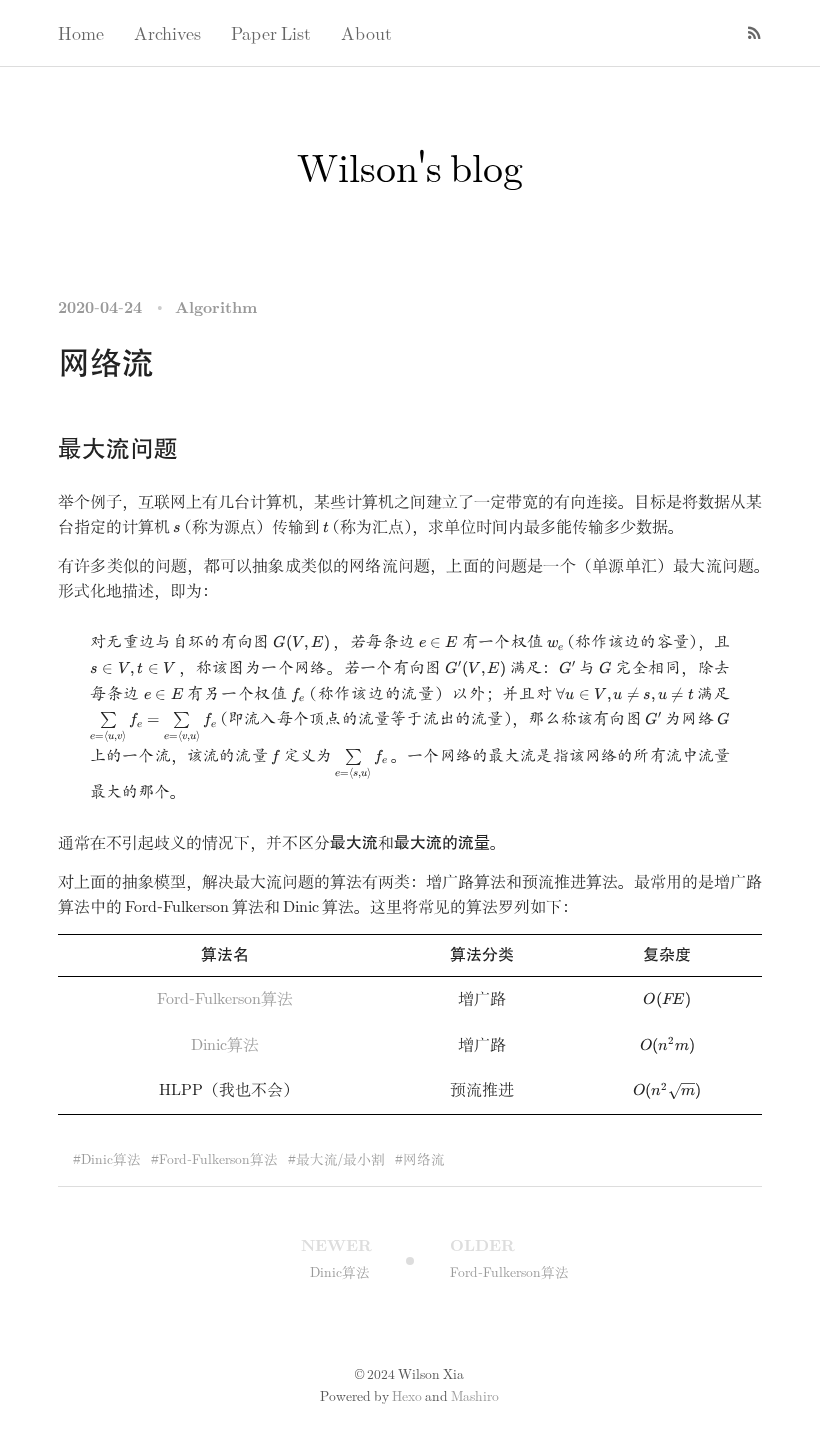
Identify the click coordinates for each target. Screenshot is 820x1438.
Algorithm (216, 308)
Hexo (407, 1397)
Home (81, 35)
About (366, 35)
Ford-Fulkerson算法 (225, 999)
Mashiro (475, 1397)
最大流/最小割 (340, 1160)
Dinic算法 (225, 1045)
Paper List (271, 35)
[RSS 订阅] (746, 33)
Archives (167, 35)
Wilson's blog (410, 170)
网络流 (424, 1160)
